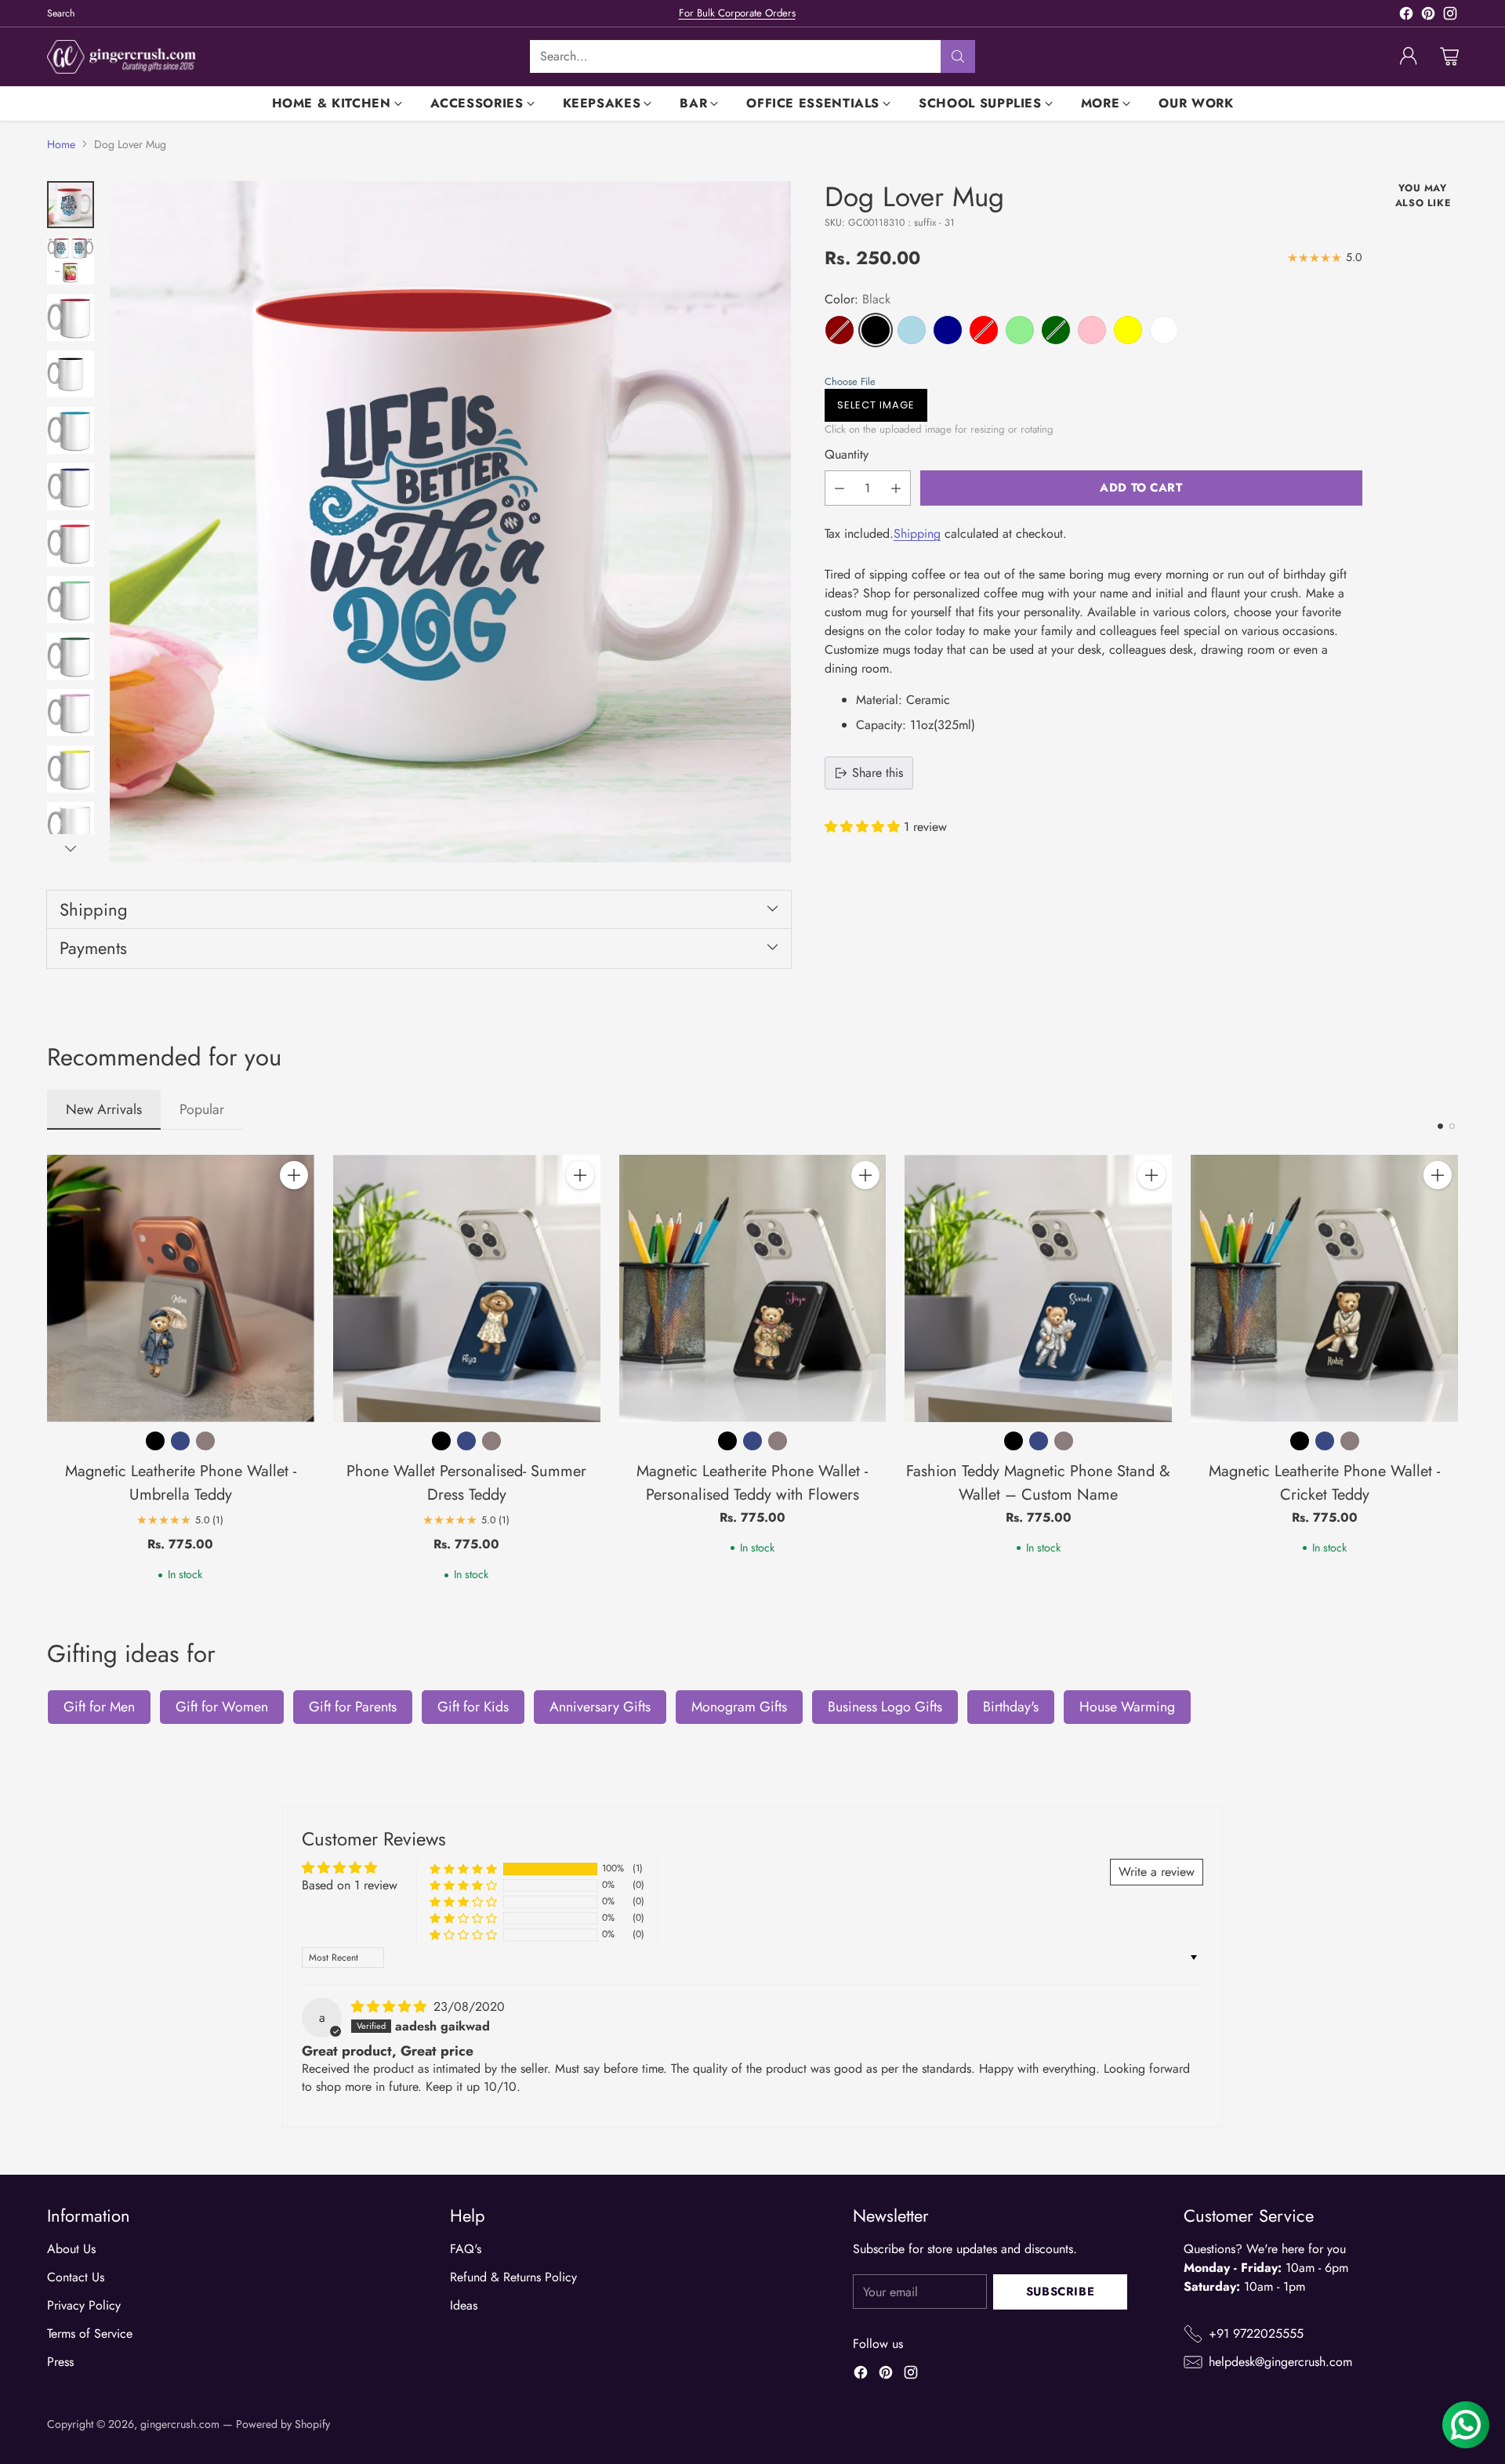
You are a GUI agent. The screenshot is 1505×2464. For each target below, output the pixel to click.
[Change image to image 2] (71, 261)
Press (60, 2362)
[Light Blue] (912, 330)
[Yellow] (1128, 330)
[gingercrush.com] (121, 57)
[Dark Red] (840, 330)
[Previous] (47, 1369)
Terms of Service (90, 2333)
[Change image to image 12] (71, 826)
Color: (858, 299)
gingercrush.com (180, 2424)
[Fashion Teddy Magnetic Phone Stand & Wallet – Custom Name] (1038, 1288)
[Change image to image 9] (71, 656)
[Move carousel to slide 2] (1452, 1126)
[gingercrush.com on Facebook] (1406, 16)
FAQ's (466, 2249)
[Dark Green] (1056, 330)
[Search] (958, 56)
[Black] (876, 330)
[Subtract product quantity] (840, 488)
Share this (878, 773)
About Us (71, 2249)
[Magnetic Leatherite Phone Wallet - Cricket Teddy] (1324, 1288)
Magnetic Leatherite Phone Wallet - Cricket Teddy (1324, 1483)
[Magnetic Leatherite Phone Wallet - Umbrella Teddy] (181, 1288)
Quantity (847, 454)
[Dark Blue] (948, 330)
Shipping (917, 533)
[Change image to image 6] (71, 487)
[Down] (71, 848)
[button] (1090, 381)
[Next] (1458, 1369)
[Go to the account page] (1409, 56)
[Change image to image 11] (71, 769)
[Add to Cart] (294, 1175)
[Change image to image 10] (71, 713)
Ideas (464, 2305)
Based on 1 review (350, 1885)
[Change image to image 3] (71, 318)
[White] (1164, 330)
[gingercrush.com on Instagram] (1450, 16)
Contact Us (76, 2277)
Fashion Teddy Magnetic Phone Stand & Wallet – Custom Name (1038, 1483)
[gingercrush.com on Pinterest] (1428, 16)
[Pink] (1092, 330)
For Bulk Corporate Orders (737, 13)
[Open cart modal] (1449, 56)
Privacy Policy (84, 2305)
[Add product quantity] (896, 488)
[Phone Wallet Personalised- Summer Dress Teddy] (467, 1288)
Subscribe (1060, 2292)
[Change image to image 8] (71, 600)
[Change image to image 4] (71, 374)
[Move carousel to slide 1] (1440, 1126)
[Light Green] (1020, 330)
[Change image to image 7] (71, 543)
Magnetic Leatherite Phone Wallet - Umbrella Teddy (181, 1483)
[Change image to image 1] (71, 205)
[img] (391, 2007)
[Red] (984, 330)
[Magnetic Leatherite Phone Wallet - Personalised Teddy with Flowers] (753, 1288)
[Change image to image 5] (71, 430)
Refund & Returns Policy (513, 2277)
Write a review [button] (1157, 1872)
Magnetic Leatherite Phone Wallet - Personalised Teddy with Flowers (752, 1483)
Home (61, 144)
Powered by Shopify (283, 2424)
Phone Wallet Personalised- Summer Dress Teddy (466, 1483)
